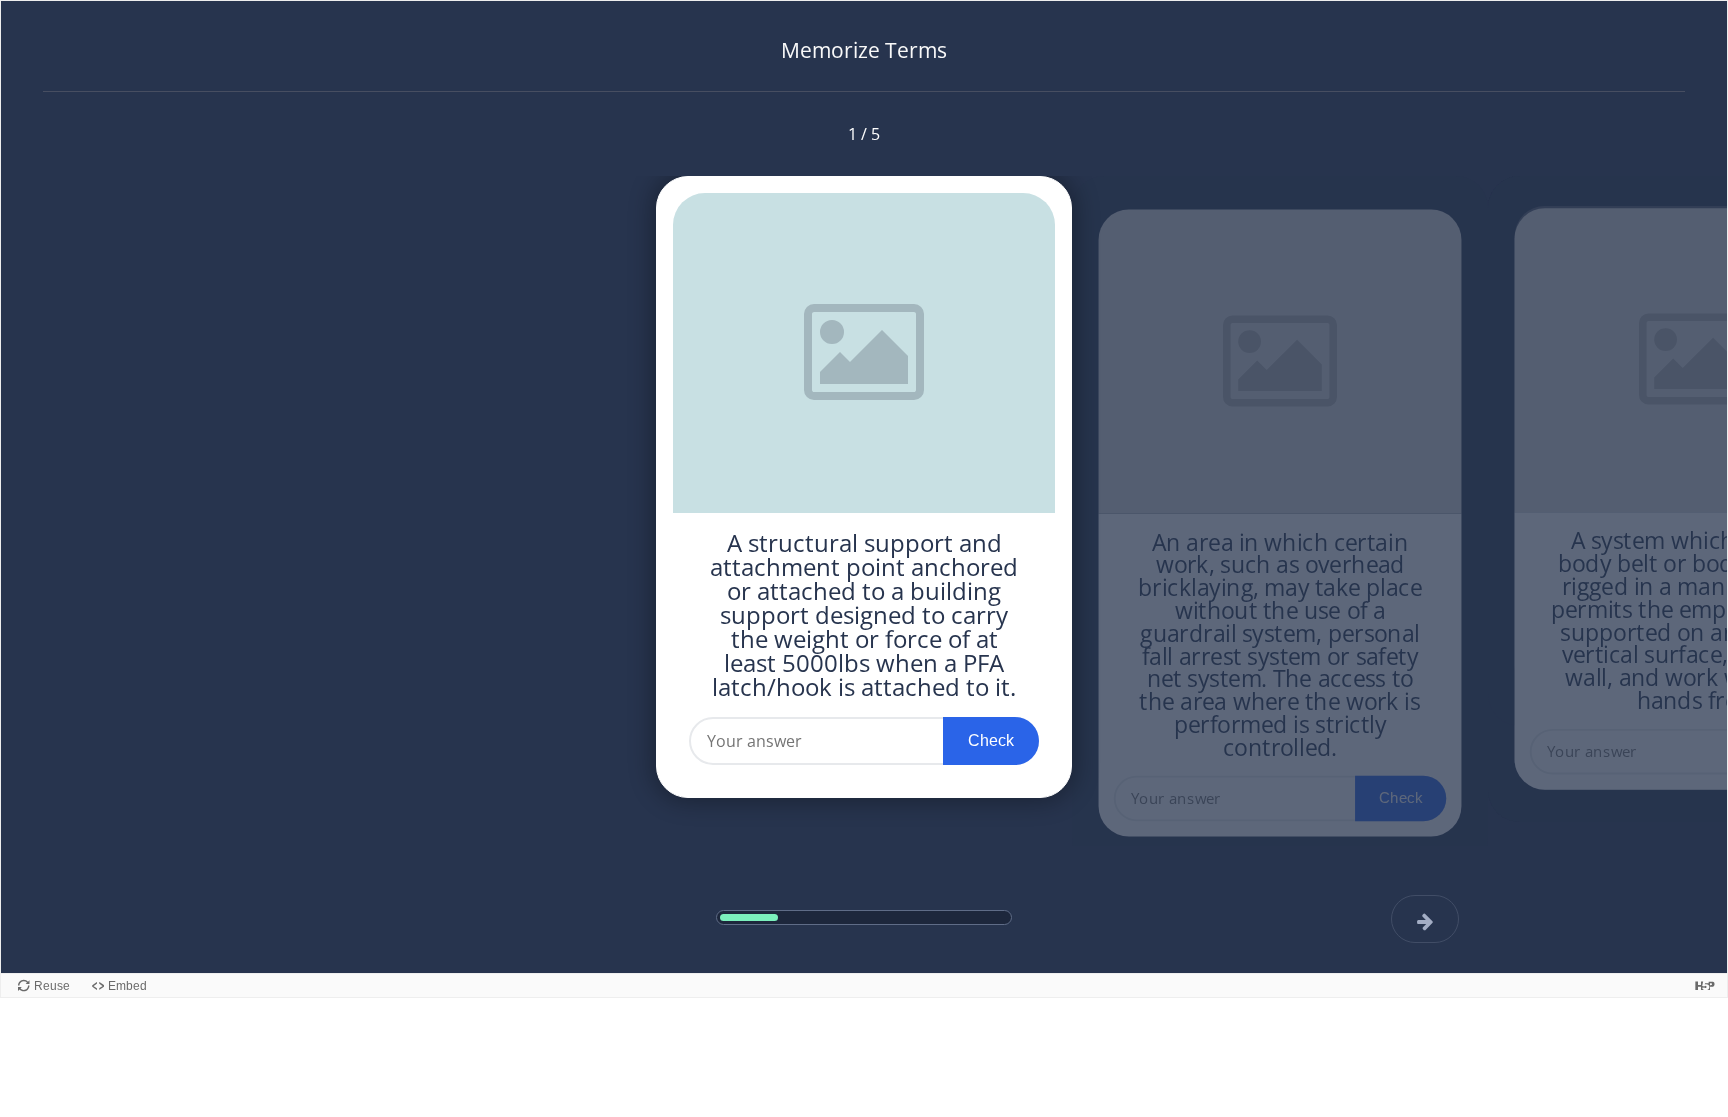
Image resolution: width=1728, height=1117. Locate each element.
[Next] (1425, 919)
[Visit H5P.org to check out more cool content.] (1705, 985)
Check (991, 740)
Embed (127, 986)
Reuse (52, 986)
